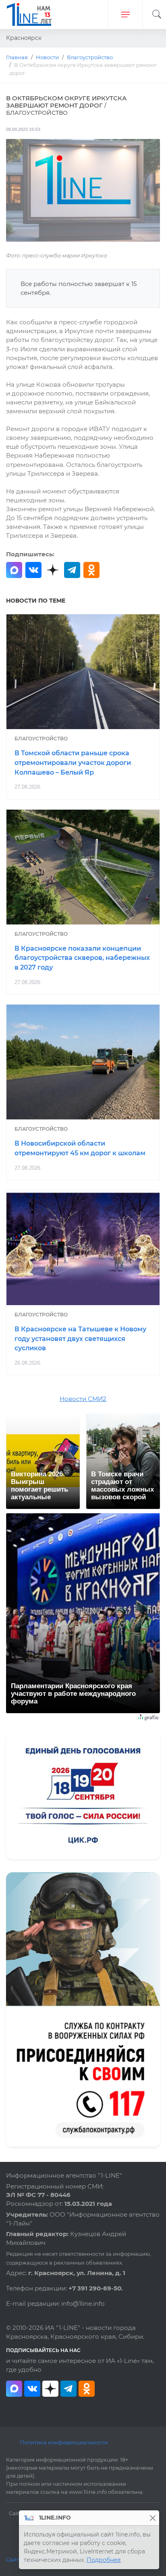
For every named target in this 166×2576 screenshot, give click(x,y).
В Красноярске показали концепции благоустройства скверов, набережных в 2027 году (82, 958)
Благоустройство (41, 739)
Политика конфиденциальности (64, 2442)
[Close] (153, 2518)
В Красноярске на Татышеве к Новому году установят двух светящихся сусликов (80, 1339)
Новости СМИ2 (83, 1399)
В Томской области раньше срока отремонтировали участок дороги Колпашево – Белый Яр (73, 763)
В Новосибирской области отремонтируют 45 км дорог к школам (80, 1148)
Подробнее (104, 2560)
